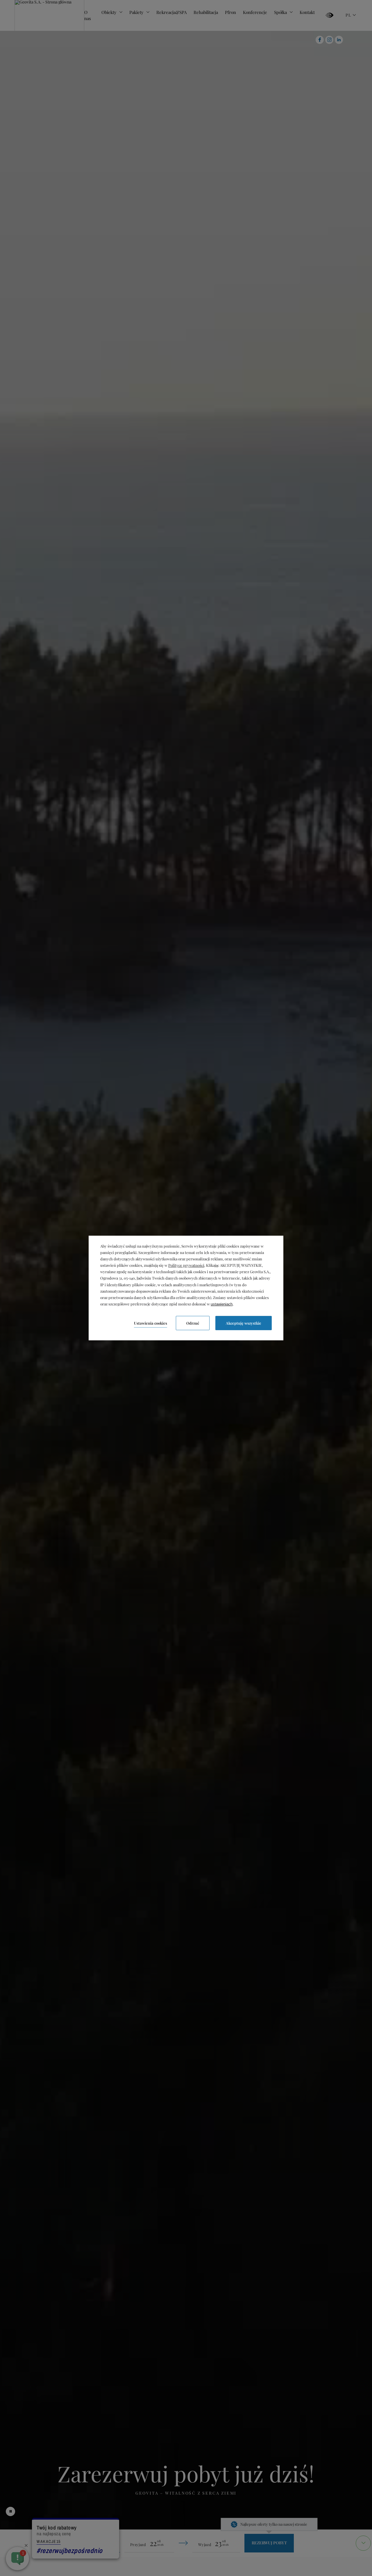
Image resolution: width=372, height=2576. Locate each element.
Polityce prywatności (186, 1265)
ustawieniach (222, 1304)
